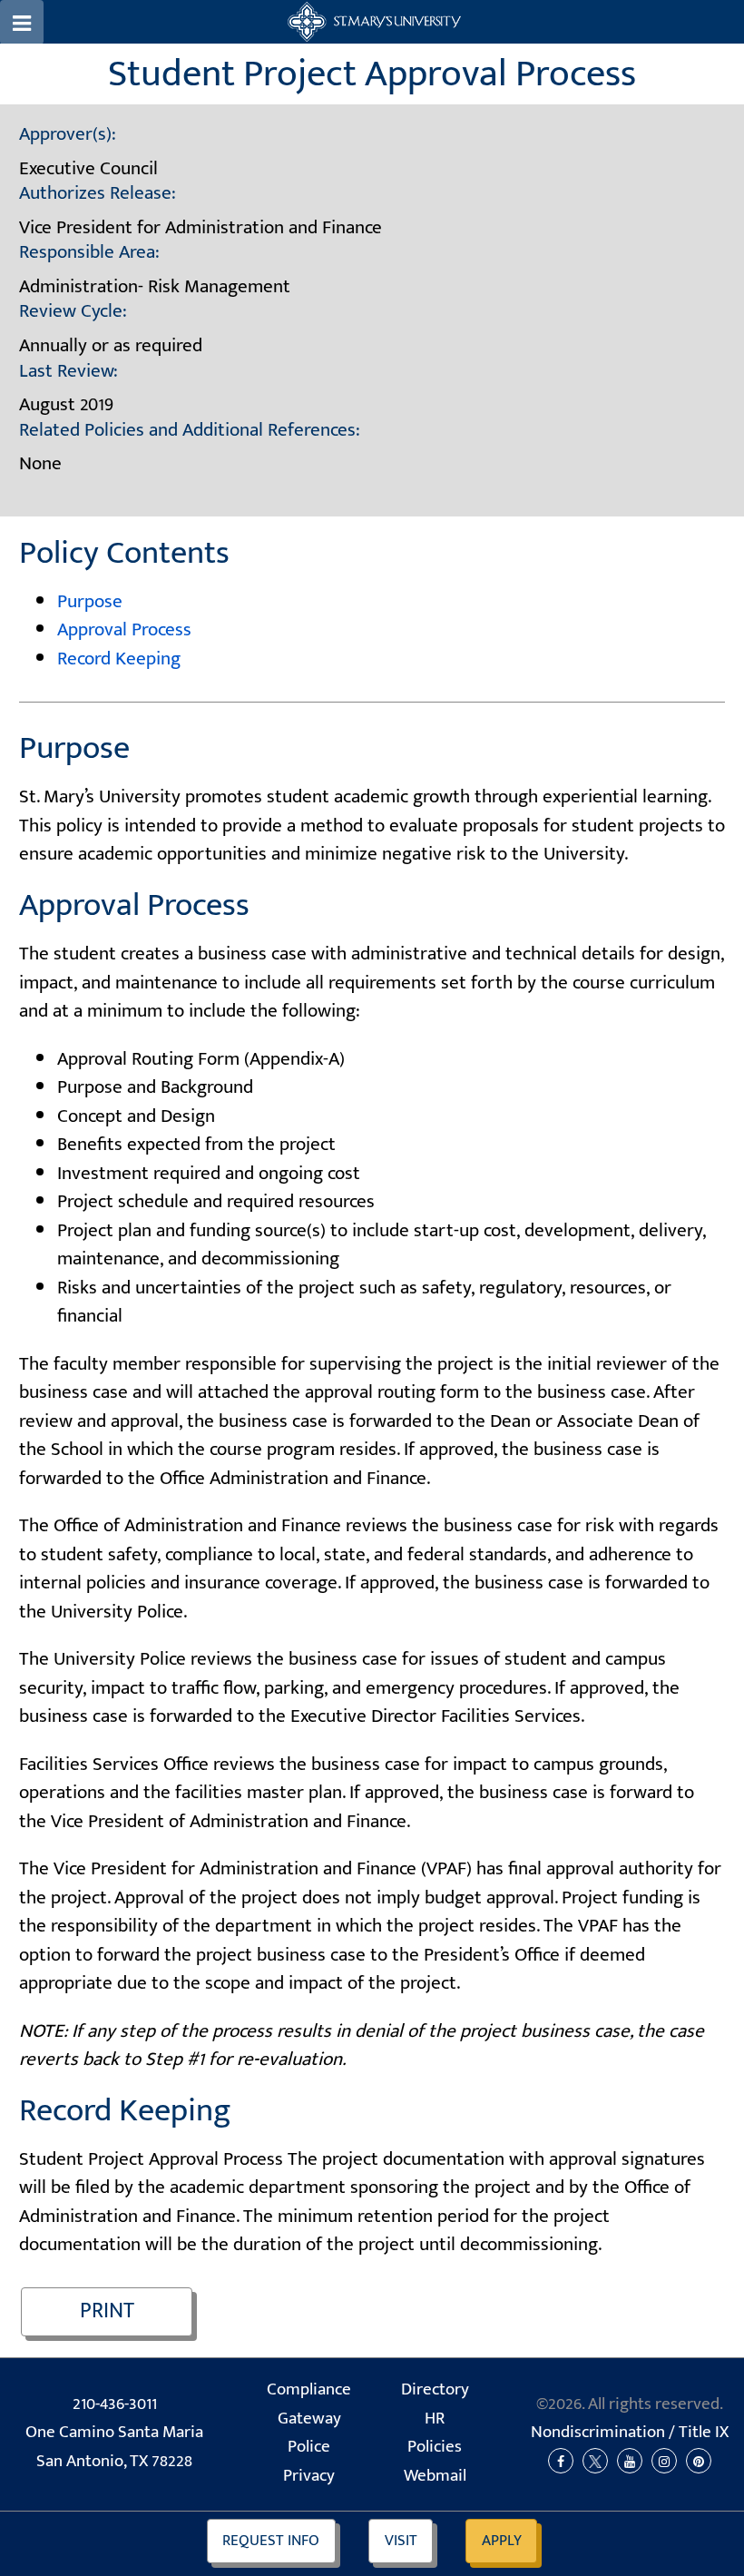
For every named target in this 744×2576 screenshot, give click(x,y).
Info (271, 2541)
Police (309, 2447)
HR (435, 2419)
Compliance (309, 2389)
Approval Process (124, 629)
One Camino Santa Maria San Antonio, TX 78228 (114, 2447)
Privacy (309, 2476)
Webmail (435, 2476)
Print (107, 2311)
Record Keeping (119, 659)
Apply (502, 2541)
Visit (401, 2541)
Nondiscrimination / (630, 2432)
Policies (435, 2447)
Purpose (90, 601)
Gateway (309, 2419)
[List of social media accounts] (630, 2462)
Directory (435, 2389)
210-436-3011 (115, 2404)
